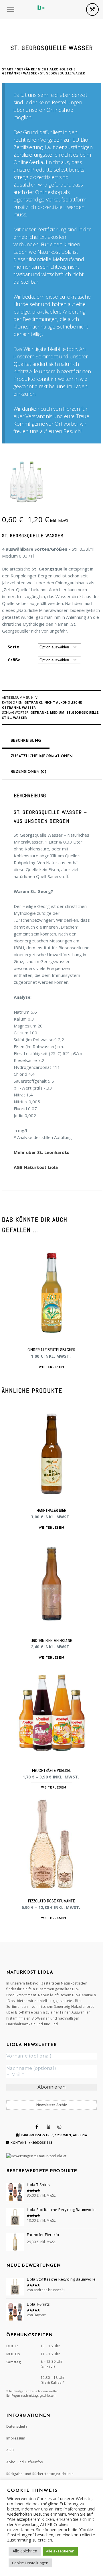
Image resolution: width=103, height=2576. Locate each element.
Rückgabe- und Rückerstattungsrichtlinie (40, 2474)
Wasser (30, 73)
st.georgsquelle (82, 712)
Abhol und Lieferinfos (24, 2462)
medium (57, 712)
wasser (20, 718)
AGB (10, 2450)
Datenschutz (17, 2426)
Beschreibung (26, 741)
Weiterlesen (51, 1367)
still (7, 718)
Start (8, 69)
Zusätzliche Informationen (42, 756)
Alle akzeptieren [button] (60, 2551)
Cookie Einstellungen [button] (30, 2563)
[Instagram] (60, 2127)
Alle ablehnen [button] (25, 2551)
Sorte (13, 647)
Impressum (16, 2438)
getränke (39, 712)
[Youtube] (49, 2127)
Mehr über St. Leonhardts (41, 1152)
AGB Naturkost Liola (36, 1167)
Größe (14, 660)
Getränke (26, 69)
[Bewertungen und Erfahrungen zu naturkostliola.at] (36, 2156)
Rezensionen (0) (28, 772)
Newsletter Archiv (51, 2105)
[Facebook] (37, 2127)
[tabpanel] (52, 1082)
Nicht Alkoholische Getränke (39, 71)
